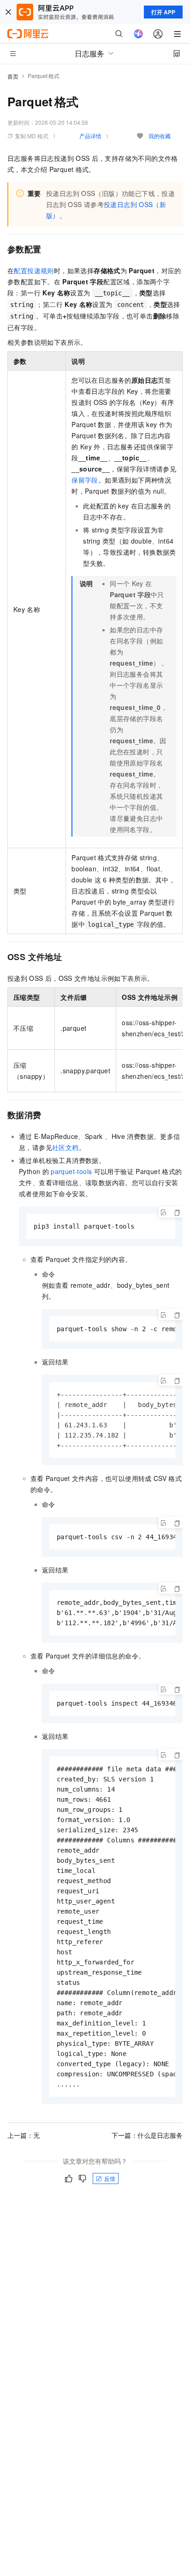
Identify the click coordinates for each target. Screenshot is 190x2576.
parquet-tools (71, 1171)
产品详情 (90, 136)
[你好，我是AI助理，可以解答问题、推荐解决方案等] (138, 34)
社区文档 (65, 1147)
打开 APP (163, 12)
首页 (13, 76)
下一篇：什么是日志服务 (147, 2135)
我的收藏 (160, 136)
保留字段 (85, 480)
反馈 (110, 2178)
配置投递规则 (34, 270)
